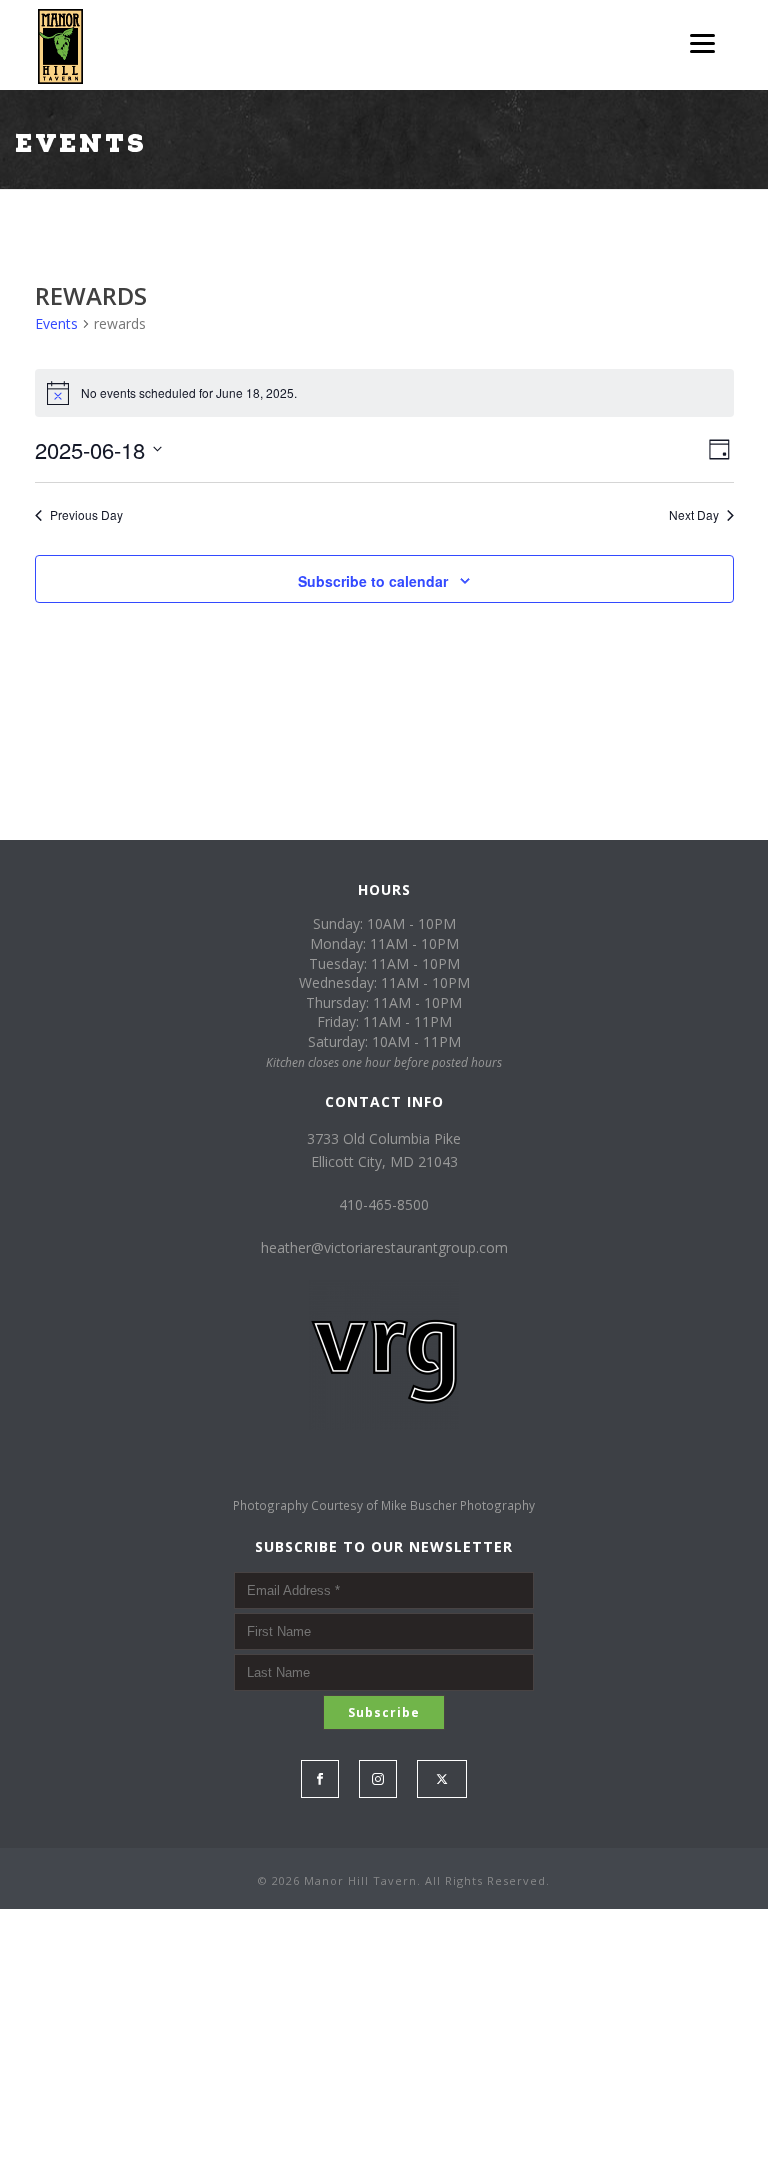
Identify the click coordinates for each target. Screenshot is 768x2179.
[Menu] (702, 42)
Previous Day (86, 515)
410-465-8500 (384, 1204)
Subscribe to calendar (373, 581)
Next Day (694, 515)
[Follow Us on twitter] (442, 1779)
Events (56, 323)
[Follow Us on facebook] (320, 1779)
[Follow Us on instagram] (378, 1779)
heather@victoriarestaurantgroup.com (384, 1247)
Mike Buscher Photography (458, 1505)
